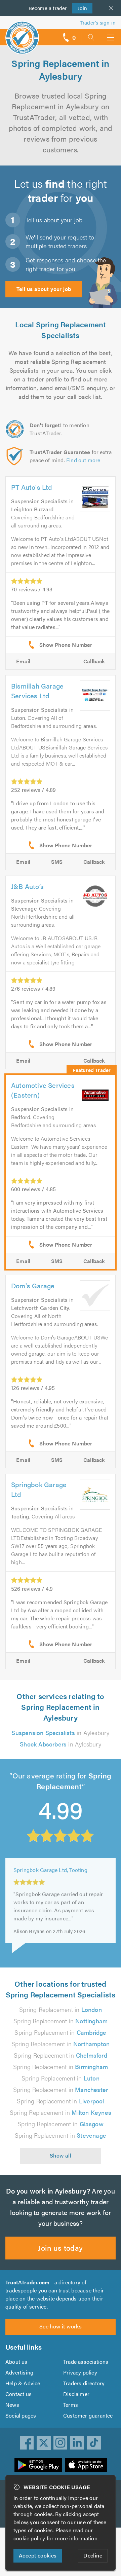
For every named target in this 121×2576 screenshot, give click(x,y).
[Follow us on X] (44, 2443)
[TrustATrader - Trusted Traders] (22, 33)
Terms (71, 2405)
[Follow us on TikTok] (94, 2443)
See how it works (61, 2326)
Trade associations (86, 2362)
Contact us (18, 2394)
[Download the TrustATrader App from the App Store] (86, 2465)
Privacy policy (80, 2372)
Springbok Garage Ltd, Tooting (50, 1869)
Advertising (19, 2372)
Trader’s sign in (98, 22)
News (12, 2405)
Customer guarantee (88, 2415)
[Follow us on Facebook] (27, 2443)
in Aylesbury (60, 1733)
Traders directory (84, 2383)
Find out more (83, 460)
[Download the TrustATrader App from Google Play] (38, 2465)
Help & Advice (23, 2383)
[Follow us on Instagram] (61, 2443)
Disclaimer (76, 2394)
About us (16, 2362)
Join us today (60, 2248)
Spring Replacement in (61, 2009)
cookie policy (29, 2538)
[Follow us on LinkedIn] (77, 2443)
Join (80, 8)
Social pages (21, 2415)
